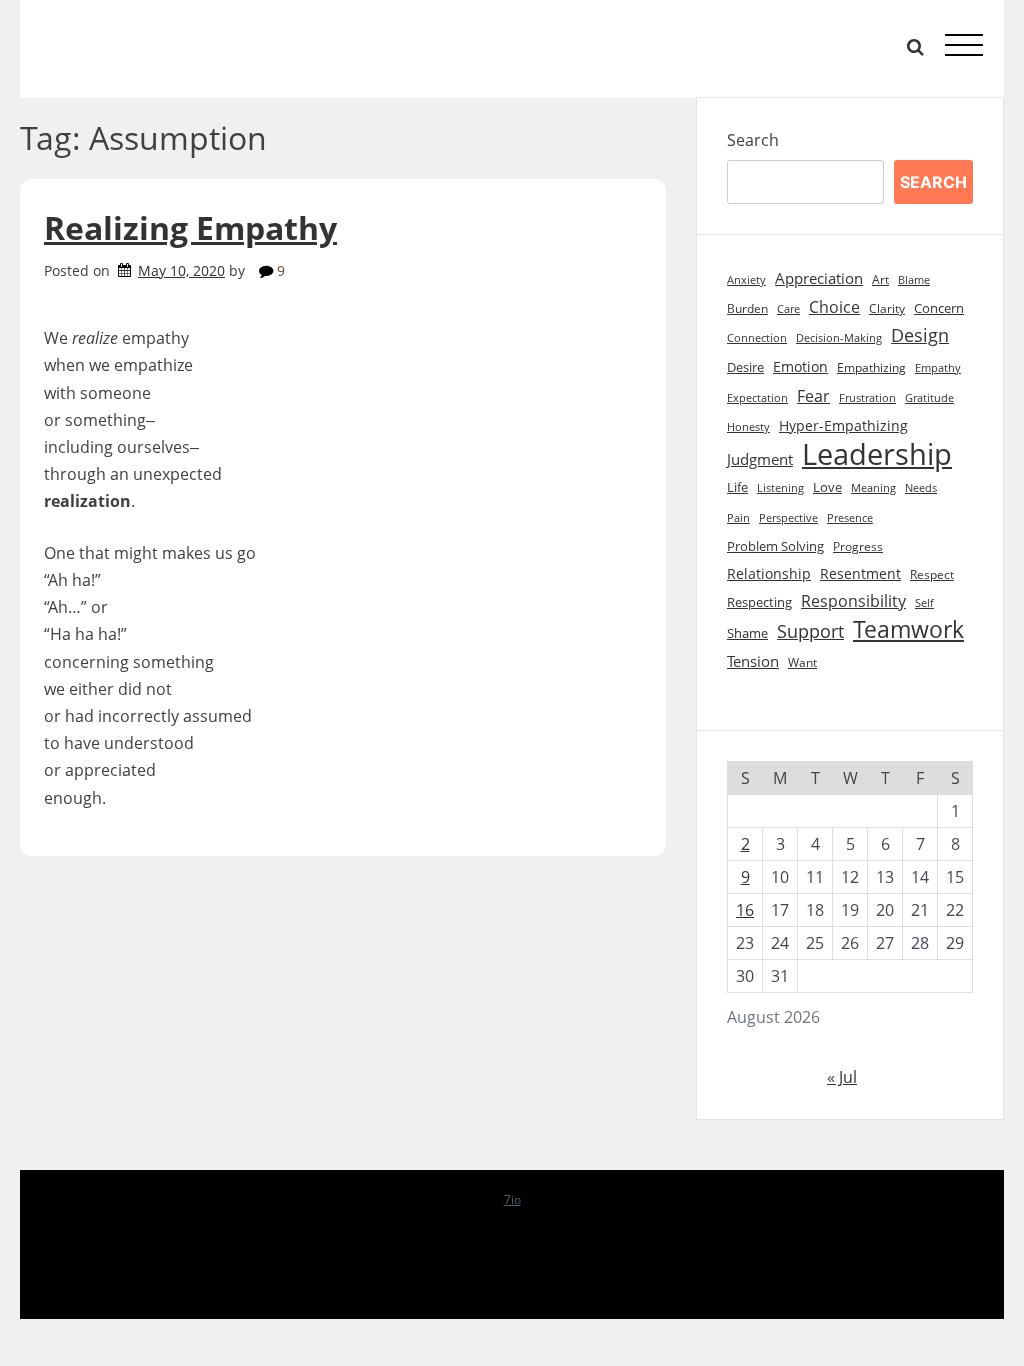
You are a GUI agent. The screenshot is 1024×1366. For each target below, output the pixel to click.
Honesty (748, 427)
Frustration (867, 398)
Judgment (760, 459)
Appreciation (819, 278)
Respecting (759, 602)
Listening (780, 487)
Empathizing (871, 367)
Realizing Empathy (190, 227)
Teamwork (908, 629)
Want (802, 662)
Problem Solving (775, 546)
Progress (858, 546)
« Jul (842, 1077)
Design (920, 335)
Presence (850, 518)
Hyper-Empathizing (843, 425)
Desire (745, 367)
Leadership (877, 454)
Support (810, 631)
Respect (932, 574)
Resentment (860, 573)
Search (753, 140)
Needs (921, 487)
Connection (757, 338)
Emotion (800, 366)
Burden (747, 308)
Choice (834, 307)
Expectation (757, 398)
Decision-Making (839, 338)
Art (880, 279)
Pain (738, 517)
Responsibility (853, 601)
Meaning (873, 488)
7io (512, 1199)
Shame (747, 633)
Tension (753, 661)
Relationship (769, 573)
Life (737, 487)
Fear (813, 395)
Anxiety (746, 280)
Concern (939, 308)
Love (827, 487)
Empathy (938, 368)
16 (745, 910)
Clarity (887, 308)
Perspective (788, 517)
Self (924, 602)
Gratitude (929, 398)
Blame (914, 279)
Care (788, 308)
